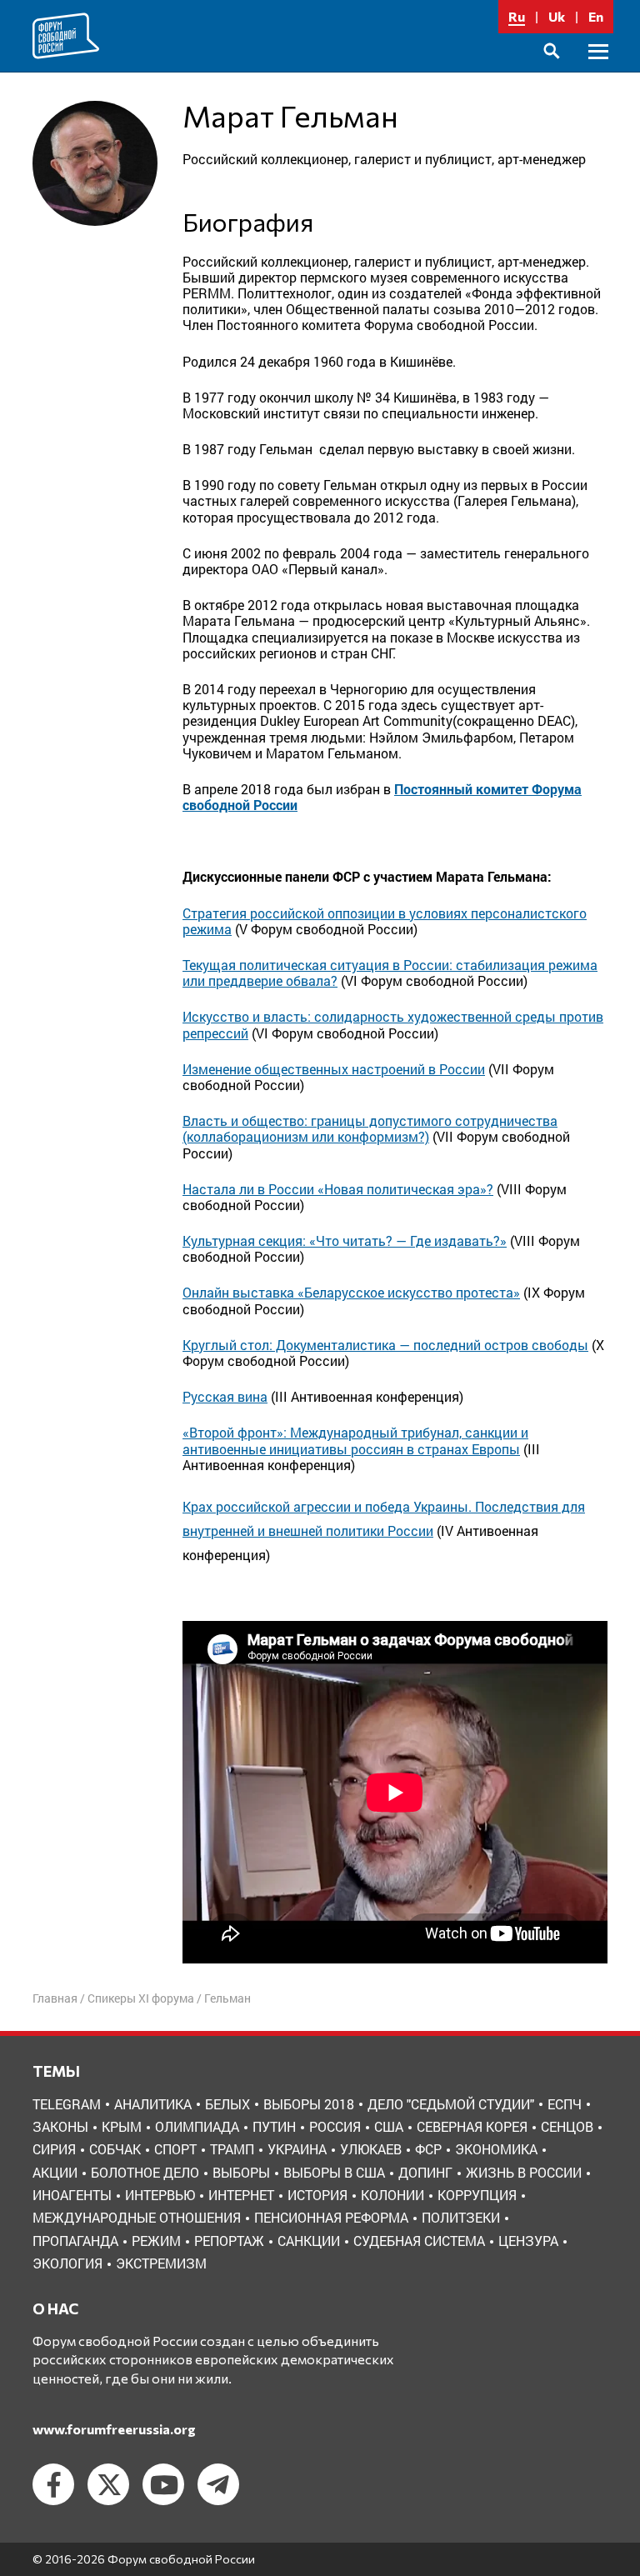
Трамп (232, 2149)
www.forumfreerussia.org (114, 2429)
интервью (160, 2195)
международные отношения (137, 2217)
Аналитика (153, 2104)
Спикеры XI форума (141, 1998)
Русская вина (225, 1396)
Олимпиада (197, 2126)
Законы (60, 2126)
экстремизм (161, 2263)
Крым (122, 2126)
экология (67, 2263)
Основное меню (598, 70)
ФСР (428, 2149)
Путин (274, 2126)
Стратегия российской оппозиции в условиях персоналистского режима (385, 921)
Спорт (175, 2149)
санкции (309, 2241)
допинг (425, 2172)
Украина (297, 2149)
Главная (55, 1998)
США (389, 2126)
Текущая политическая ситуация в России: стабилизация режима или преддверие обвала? (390, 973)
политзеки (461, 2217)
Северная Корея (472, 2126)
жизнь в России (524, 2172)
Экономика (496, 2149)
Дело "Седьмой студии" (451, 2104)
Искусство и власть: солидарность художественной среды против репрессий (393, 1024)
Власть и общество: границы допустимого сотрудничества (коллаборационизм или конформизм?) (370, 1128)
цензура (528, 2241)
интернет (241, 2195)
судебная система (419, 2241)
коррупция (477, 2195)
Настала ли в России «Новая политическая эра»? (338, 1189)
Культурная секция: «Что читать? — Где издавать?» (345, 1240)
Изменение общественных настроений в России (334, 1069)
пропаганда (75, 2241)
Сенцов (567, 2126)
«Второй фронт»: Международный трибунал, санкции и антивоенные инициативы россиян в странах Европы (355, 1440)
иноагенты (72, 2195)
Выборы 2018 (309, 2104)
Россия (335, 2126)
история (317, 2195)
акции (55, 2172)
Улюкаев (371, 2149)
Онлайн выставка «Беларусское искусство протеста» (351, 1292)
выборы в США (334, 2172)
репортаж (229, 2241)
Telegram (67, 2104)
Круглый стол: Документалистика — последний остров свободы (385, 1345)
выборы (241, 2172)
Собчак (115, 2149)
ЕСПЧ (565, 2104)
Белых (227, 2104)
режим (156, 2241)
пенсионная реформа (331, 2217)
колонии (392, 2195)
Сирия (54, 2149)
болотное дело (145, 2172)
